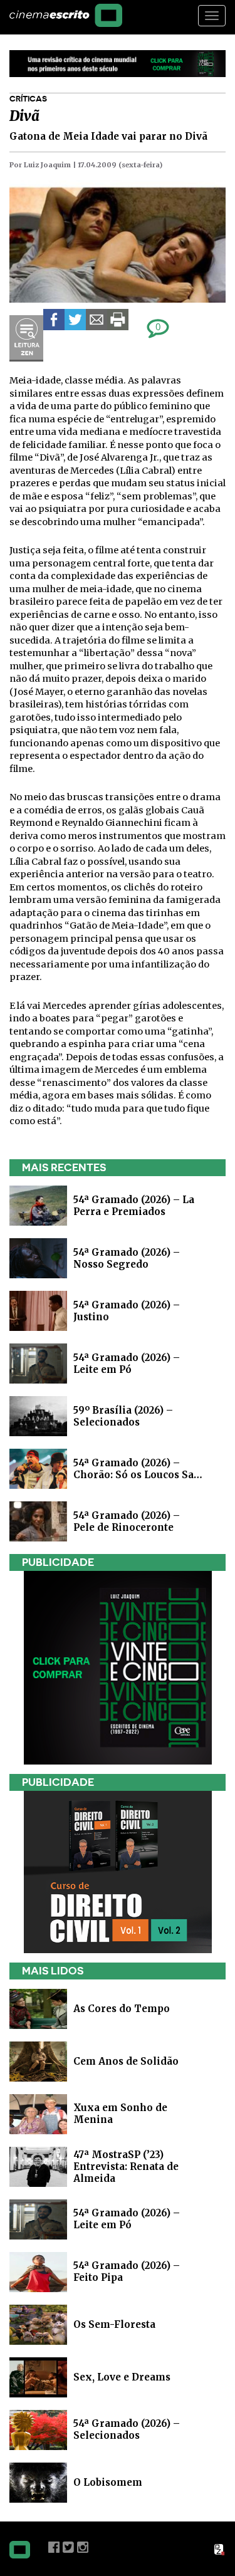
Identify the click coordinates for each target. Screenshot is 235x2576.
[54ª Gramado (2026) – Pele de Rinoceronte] (38, 1520)
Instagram (83, 2547)
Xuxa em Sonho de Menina (120, 2114)
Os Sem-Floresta (114, 2324)
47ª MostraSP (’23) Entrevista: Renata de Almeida (126, 2167)
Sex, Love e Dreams (122, 2377)
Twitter (68, 2547)
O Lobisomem (108, 2482)
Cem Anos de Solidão (126, 2061)
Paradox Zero (220, 2550)
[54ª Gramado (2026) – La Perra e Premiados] (38, 1205)
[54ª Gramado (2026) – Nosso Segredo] (38, 1257)
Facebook (54, 2547)
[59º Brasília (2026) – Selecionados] (38, 1415)
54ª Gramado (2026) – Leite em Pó (127, 1364)
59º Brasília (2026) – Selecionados (123, 1416)
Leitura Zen (26, 338)
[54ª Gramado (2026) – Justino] (38, 1310)
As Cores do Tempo (122, 2009)
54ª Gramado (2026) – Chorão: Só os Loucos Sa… (138, 1469)
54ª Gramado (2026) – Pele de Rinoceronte (127, 1521)
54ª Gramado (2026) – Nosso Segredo (127, 1258)
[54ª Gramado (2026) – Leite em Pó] (38, 1363)
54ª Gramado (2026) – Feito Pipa (127, 2271)
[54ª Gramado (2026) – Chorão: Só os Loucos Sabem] (38, 1468)
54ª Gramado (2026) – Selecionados (127, 2429)
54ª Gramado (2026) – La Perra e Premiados (134, 1206)
